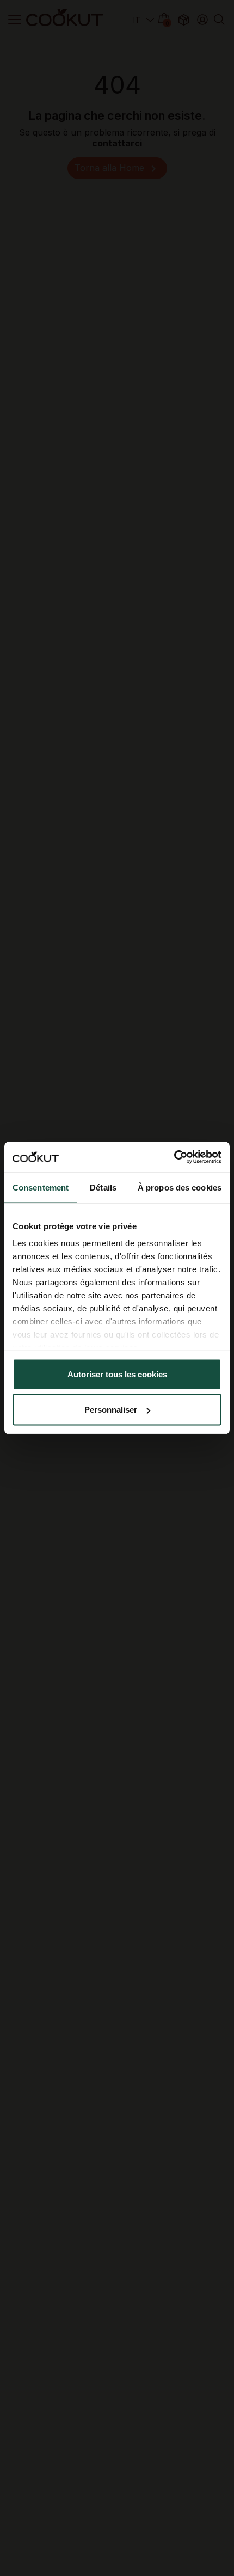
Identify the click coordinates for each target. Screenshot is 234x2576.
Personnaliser (111, 1410)
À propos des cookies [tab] (180, 1187)
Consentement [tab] (41, 1187)
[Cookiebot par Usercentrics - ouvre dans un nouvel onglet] (174, 1157)
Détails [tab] (103, 1187)
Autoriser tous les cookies (117, 1374)
